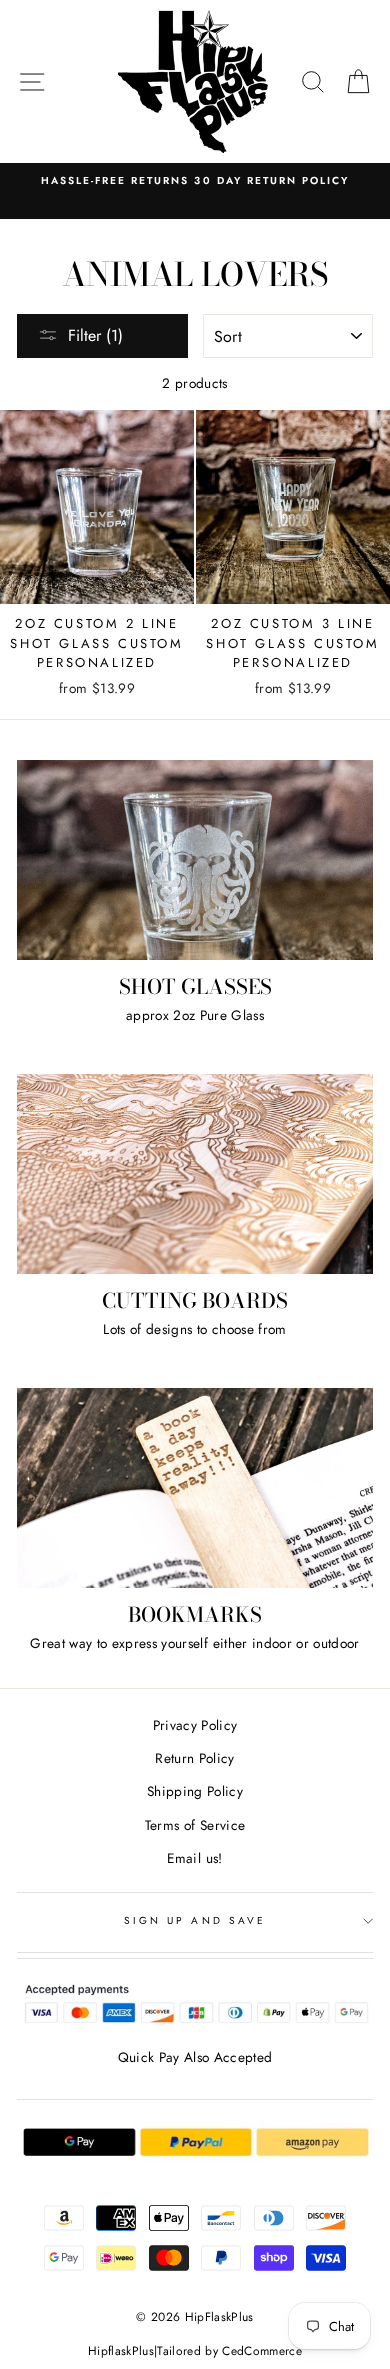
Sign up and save (195, 1920)
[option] (195, 181)
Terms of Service (195, 1825)
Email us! (194, 1858)
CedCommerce (262, 2351)
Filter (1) (95, 335)
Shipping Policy (195, 1791)
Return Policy (194, 1758)
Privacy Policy (195, 1725)
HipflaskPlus (121, 2351)
